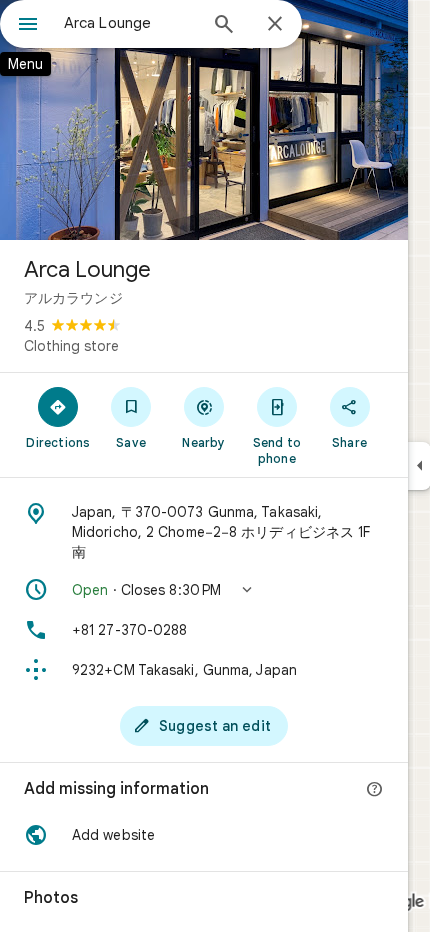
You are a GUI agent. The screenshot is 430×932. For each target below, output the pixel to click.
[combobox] (130, 23)
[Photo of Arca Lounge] (204, 120)
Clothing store (71, 346)
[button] (204, 590)
